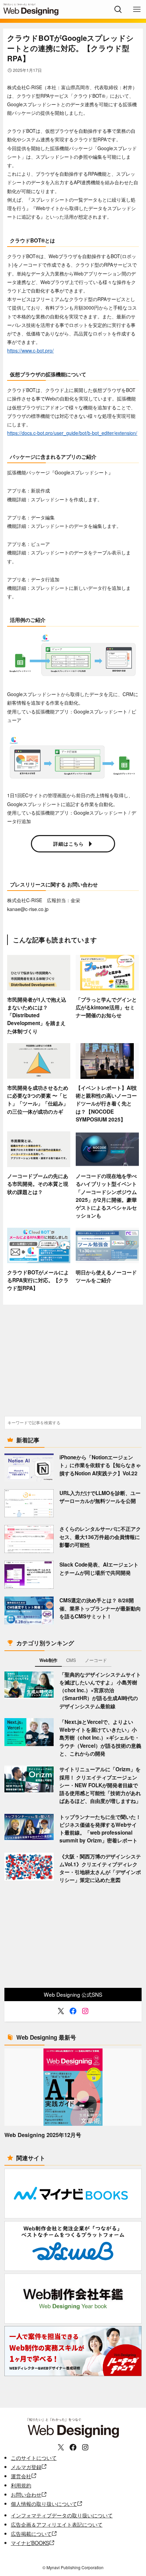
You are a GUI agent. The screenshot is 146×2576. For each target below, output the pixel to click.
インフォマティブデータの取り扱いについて (62, 2515)
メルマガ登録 (26, 2467)
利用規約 (21, 2485)
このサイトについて (34, 2457)
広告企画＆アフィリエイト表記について (57, 2524)
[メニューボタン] (137, 9)
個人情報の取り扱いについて (44, 2503)
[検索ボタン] (118, 9)
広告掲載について (31, 2533)
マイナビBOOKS (30, 2543)
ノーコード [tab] (96, 1660)
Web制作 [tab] (48, 1660)
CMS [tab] (71, 1660)
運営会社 (21, 2476)
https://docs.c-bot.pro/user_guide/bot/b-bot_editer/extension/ (72, 433)
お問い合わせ (26, 2494)
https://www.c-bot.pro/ (30, 350)
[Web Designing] (31, 9)
